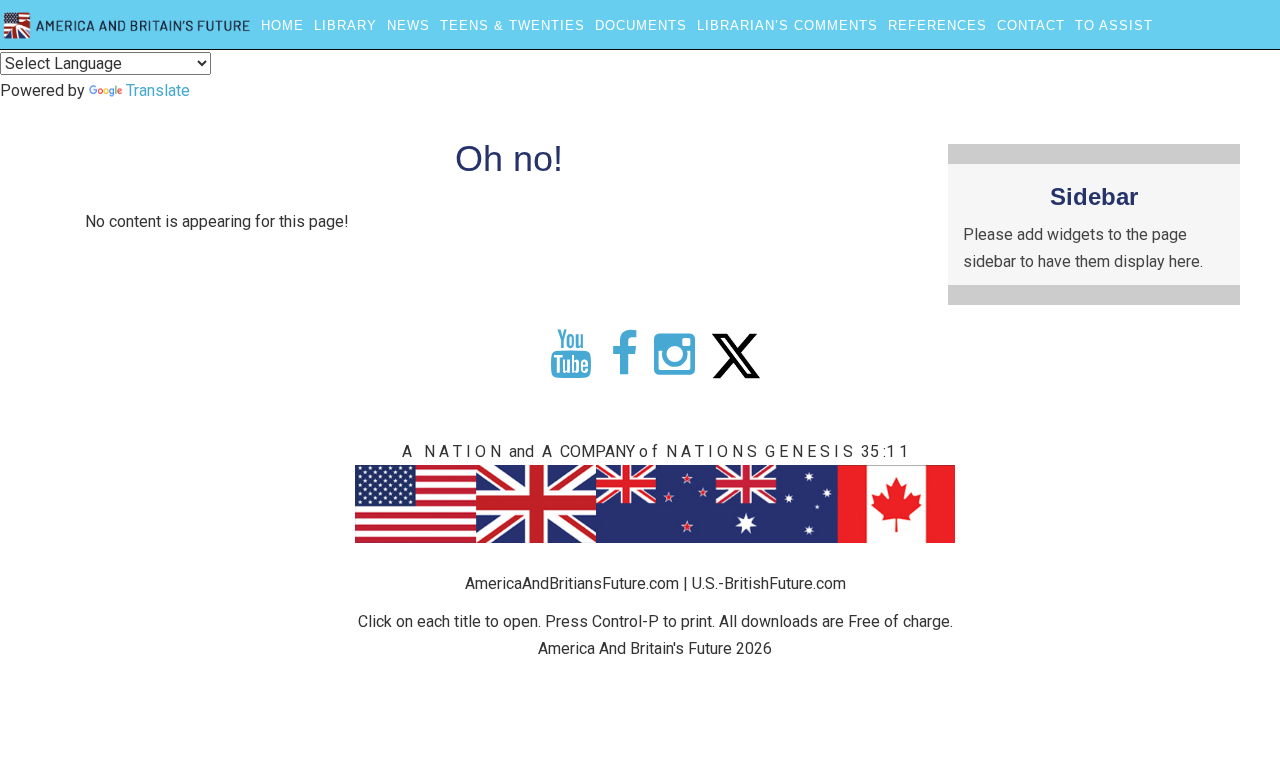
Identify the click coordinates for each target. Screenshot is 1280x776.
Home (282, 25)
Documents (641, 25)
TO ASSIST (1114, 25)
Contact (1031, 25)
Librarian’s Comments (787, 25)
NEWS (408, 25)
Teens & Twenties (512, 25)
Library (345, 25)
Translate (158, 90)
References (937, 25)
